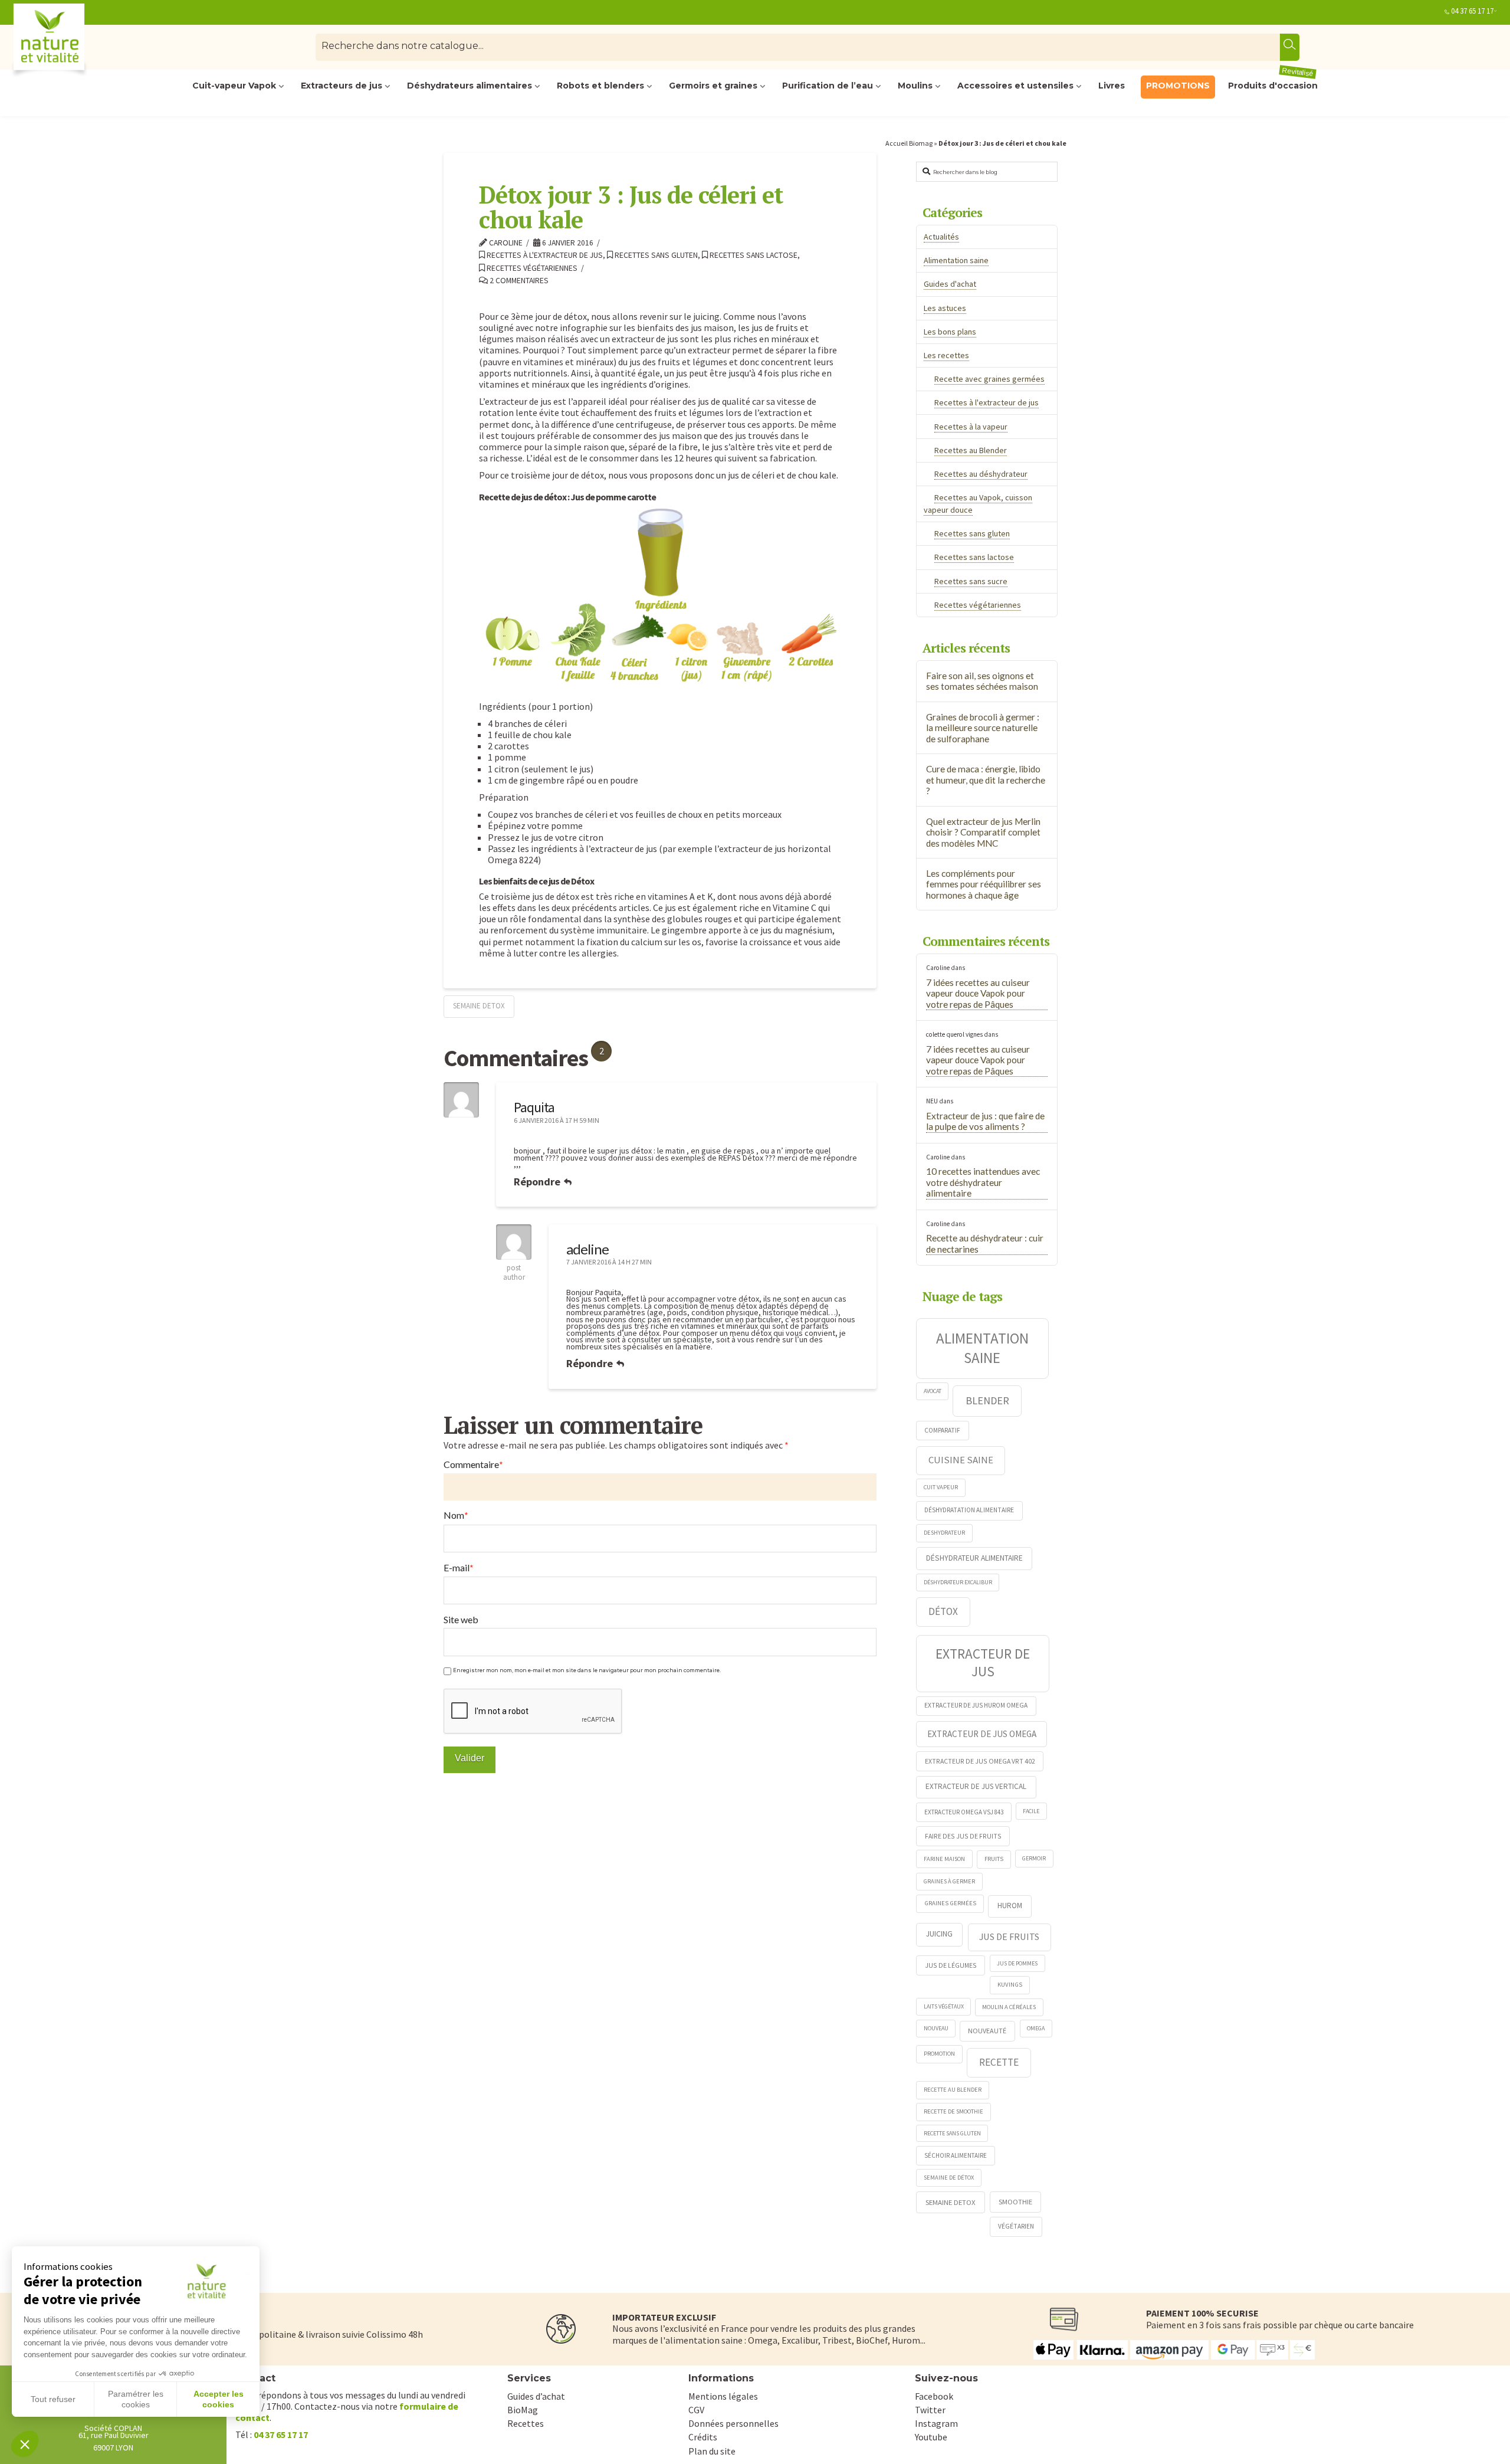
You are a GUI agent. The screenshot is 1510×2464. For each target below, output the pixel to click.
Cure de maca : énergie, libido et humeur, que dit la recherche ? (986, 780)
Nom (456, 1515)
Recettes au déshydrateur (981, 474)
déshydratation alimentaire (969, 1510)
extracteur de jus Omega (982, 1734)
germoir (1034, 1858)
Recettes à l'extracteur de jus (544, 255)
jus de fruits (1009, 1937)
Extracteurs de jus (342, 86)
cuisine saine (961, 1460)
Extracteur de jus (983, 1662)
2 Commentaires (518, 281)
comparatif (942, 1430)
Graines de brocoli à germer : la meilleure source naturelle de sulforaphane (983, 728)
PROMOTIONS (1178, 86)
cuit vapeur (941, 1487)
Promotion (939, 2054)
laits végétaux (944, 2006)
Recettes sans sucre (971, 581)
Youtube (931, 2437)
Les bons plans (950, 332)
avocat (933, 1391)
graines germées (950, 1903)
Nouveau (936, 2028)
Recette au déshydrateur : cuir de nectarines (985, 1244)
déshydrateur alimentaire (974, 1558)
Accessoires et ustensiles (1015, 86)
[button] (25, 2444)
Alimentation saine (956, 260)
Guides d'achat (950, 284)
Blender (987, 1400)
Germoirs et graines (713, 86)
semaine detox (479, 1006)
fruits (994, 1859)
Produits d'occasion (1273, 83)
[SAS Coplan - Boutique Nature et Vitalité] (74, 42)
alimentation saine (982, 1348)
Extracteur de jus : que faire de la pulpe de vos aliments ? (985, 1121)
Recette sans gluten (952, 2133)
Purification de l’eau (828, 86)
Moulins (915, 86)
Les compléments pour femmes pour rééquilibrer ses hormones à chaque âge (984, 884)
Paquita (534, 1107)
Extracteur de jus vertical (976, 1786)
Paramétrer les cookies (136, 2399)
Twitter (930, 2410)
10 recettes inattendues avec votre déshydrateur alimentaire (983, 1182)
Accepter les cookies (219, 2399)
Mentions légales (723, 2396)
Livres (1112, 86)
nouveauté (987, 2031)
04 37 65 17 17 (1472, 11)
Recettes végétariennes (531, 268)
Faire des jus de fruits (963, 1836)
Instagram (936, 2423)
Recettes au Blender (971, 450)
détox (943, 1611)
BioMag (523, 2410)
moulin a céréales (1009, 2007)
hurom (1010, 1906)
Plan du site (712, 2451)
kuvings (1010, 1984)
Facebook (934, 2396)
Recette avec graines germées (989, 379)
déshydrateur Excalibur (958, 1582)
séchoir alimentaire (956, 2155)
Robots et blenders (600, 86)
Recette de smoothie (953, 2111)
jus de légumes (951, 1965)
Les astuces (945, 308)
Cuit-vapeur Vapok (234, 86)
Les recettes (946, 355)
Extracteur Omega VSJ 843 (964, 1812)
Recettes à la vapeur (971, 427)
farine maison (944, 1859)
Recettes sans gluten (655, 255)
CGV (696, 2410)
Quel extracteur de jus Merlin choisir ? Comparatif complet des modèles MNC (983, 832)
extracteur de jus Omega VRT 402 (980, 1761)
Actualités (941, 237)
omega (1036, 2028)
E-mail (459, 1568)
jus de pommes (1017, 1963)
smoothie (1015, 2202)
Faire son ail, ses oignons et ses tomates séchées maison (982, 681)
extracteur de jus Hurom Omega (976, 1705)
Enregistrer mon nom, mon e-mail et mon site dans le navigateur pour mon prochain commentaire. (587, 1670)
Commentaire (473, 1464)
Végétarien (1016, 2226)
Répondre (538, 1182)
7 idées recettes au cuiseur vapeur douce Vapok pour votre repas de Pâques (978, 993)
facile (1031, 1811)
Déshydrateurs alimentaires (470, 86)
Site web (461, 1619)
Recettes (526, 2423)
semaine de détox (949, 2178)
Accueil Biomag (909, 143)
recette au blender (953, 2090)
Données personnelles (733, 2423)
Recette (999, 2062)
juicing (939, 1934)
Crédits (703, 2437)
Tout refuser (53, 2399)
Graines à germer (949, 1881)
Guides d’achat (536, 2396)
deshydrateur (944, 1533)
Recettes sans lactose (753, 255)
